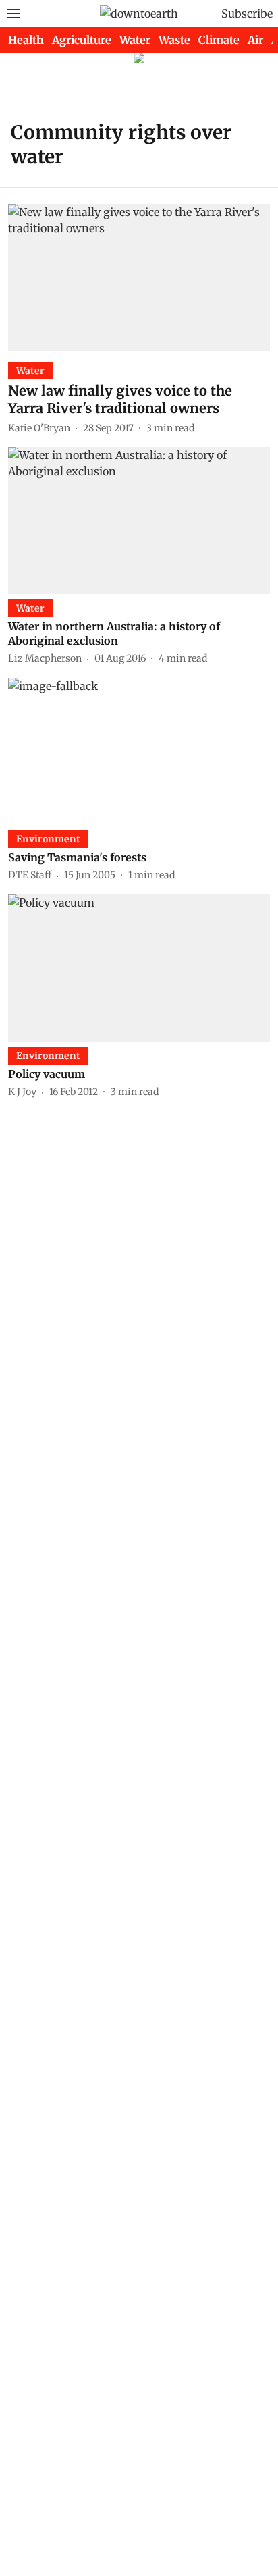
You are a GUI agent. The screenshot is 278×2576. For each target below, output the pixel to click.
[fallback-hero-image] (139, 277)
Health (26, 40)
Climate (219, 40)
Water (135, 40)
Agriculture (82, 40)
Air (255, 40)
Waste (174, 40)
